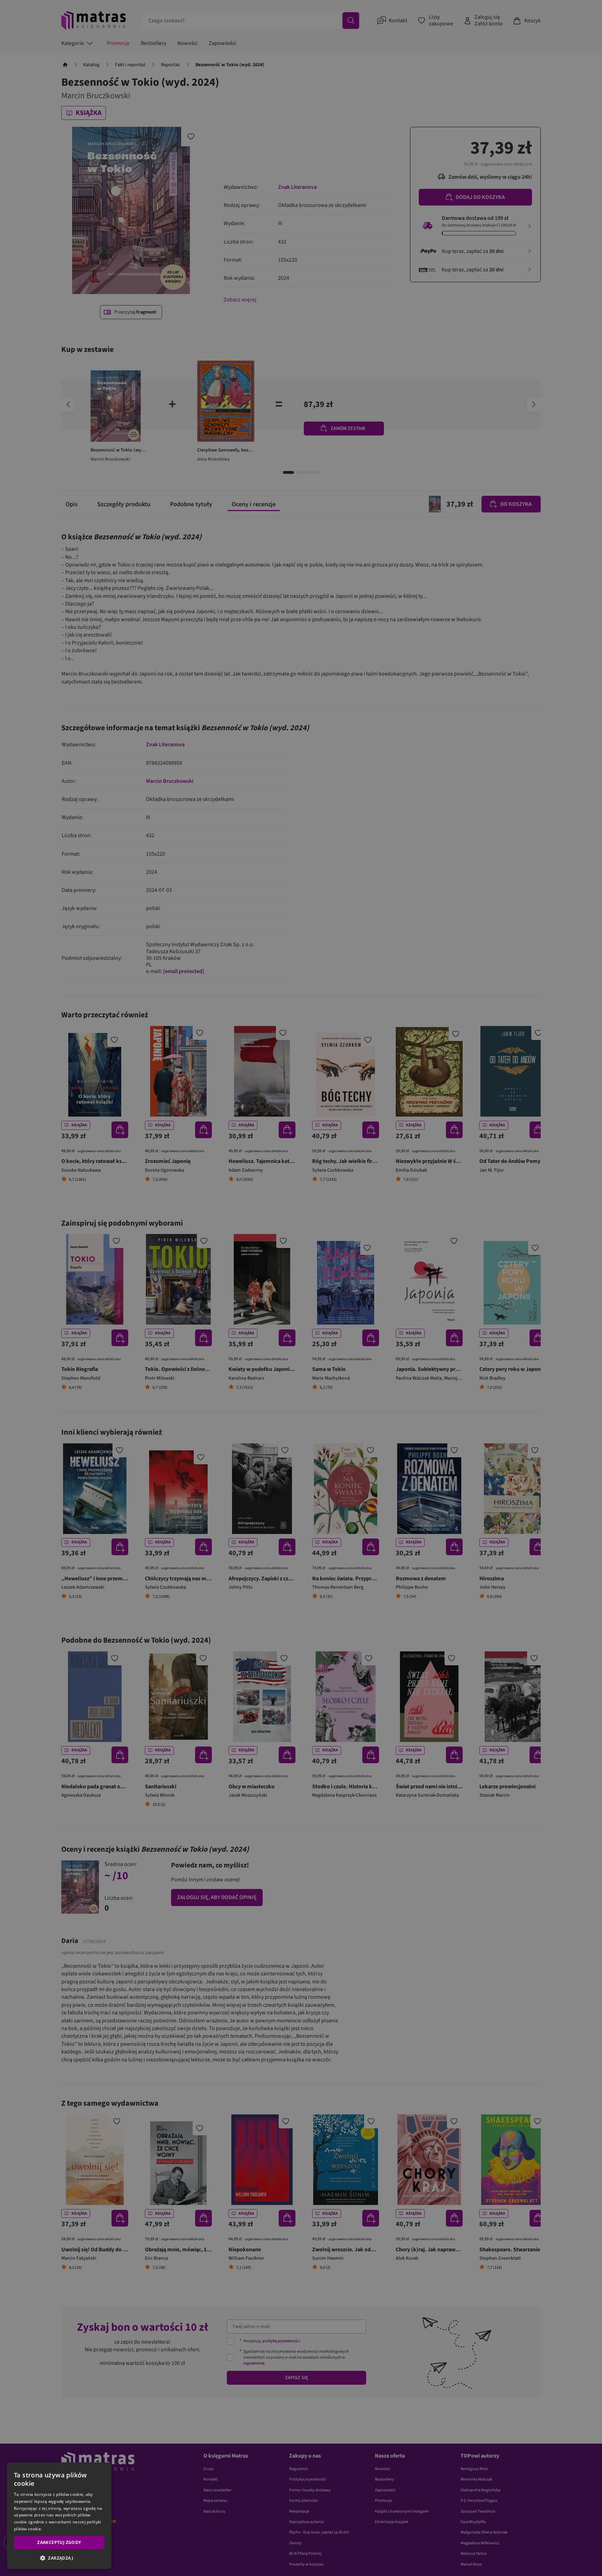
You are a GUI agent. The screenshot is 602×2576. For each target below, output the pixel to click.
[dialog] (59, 2516)
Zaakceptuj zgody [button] (59, 2542)
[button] (59, 2558)
